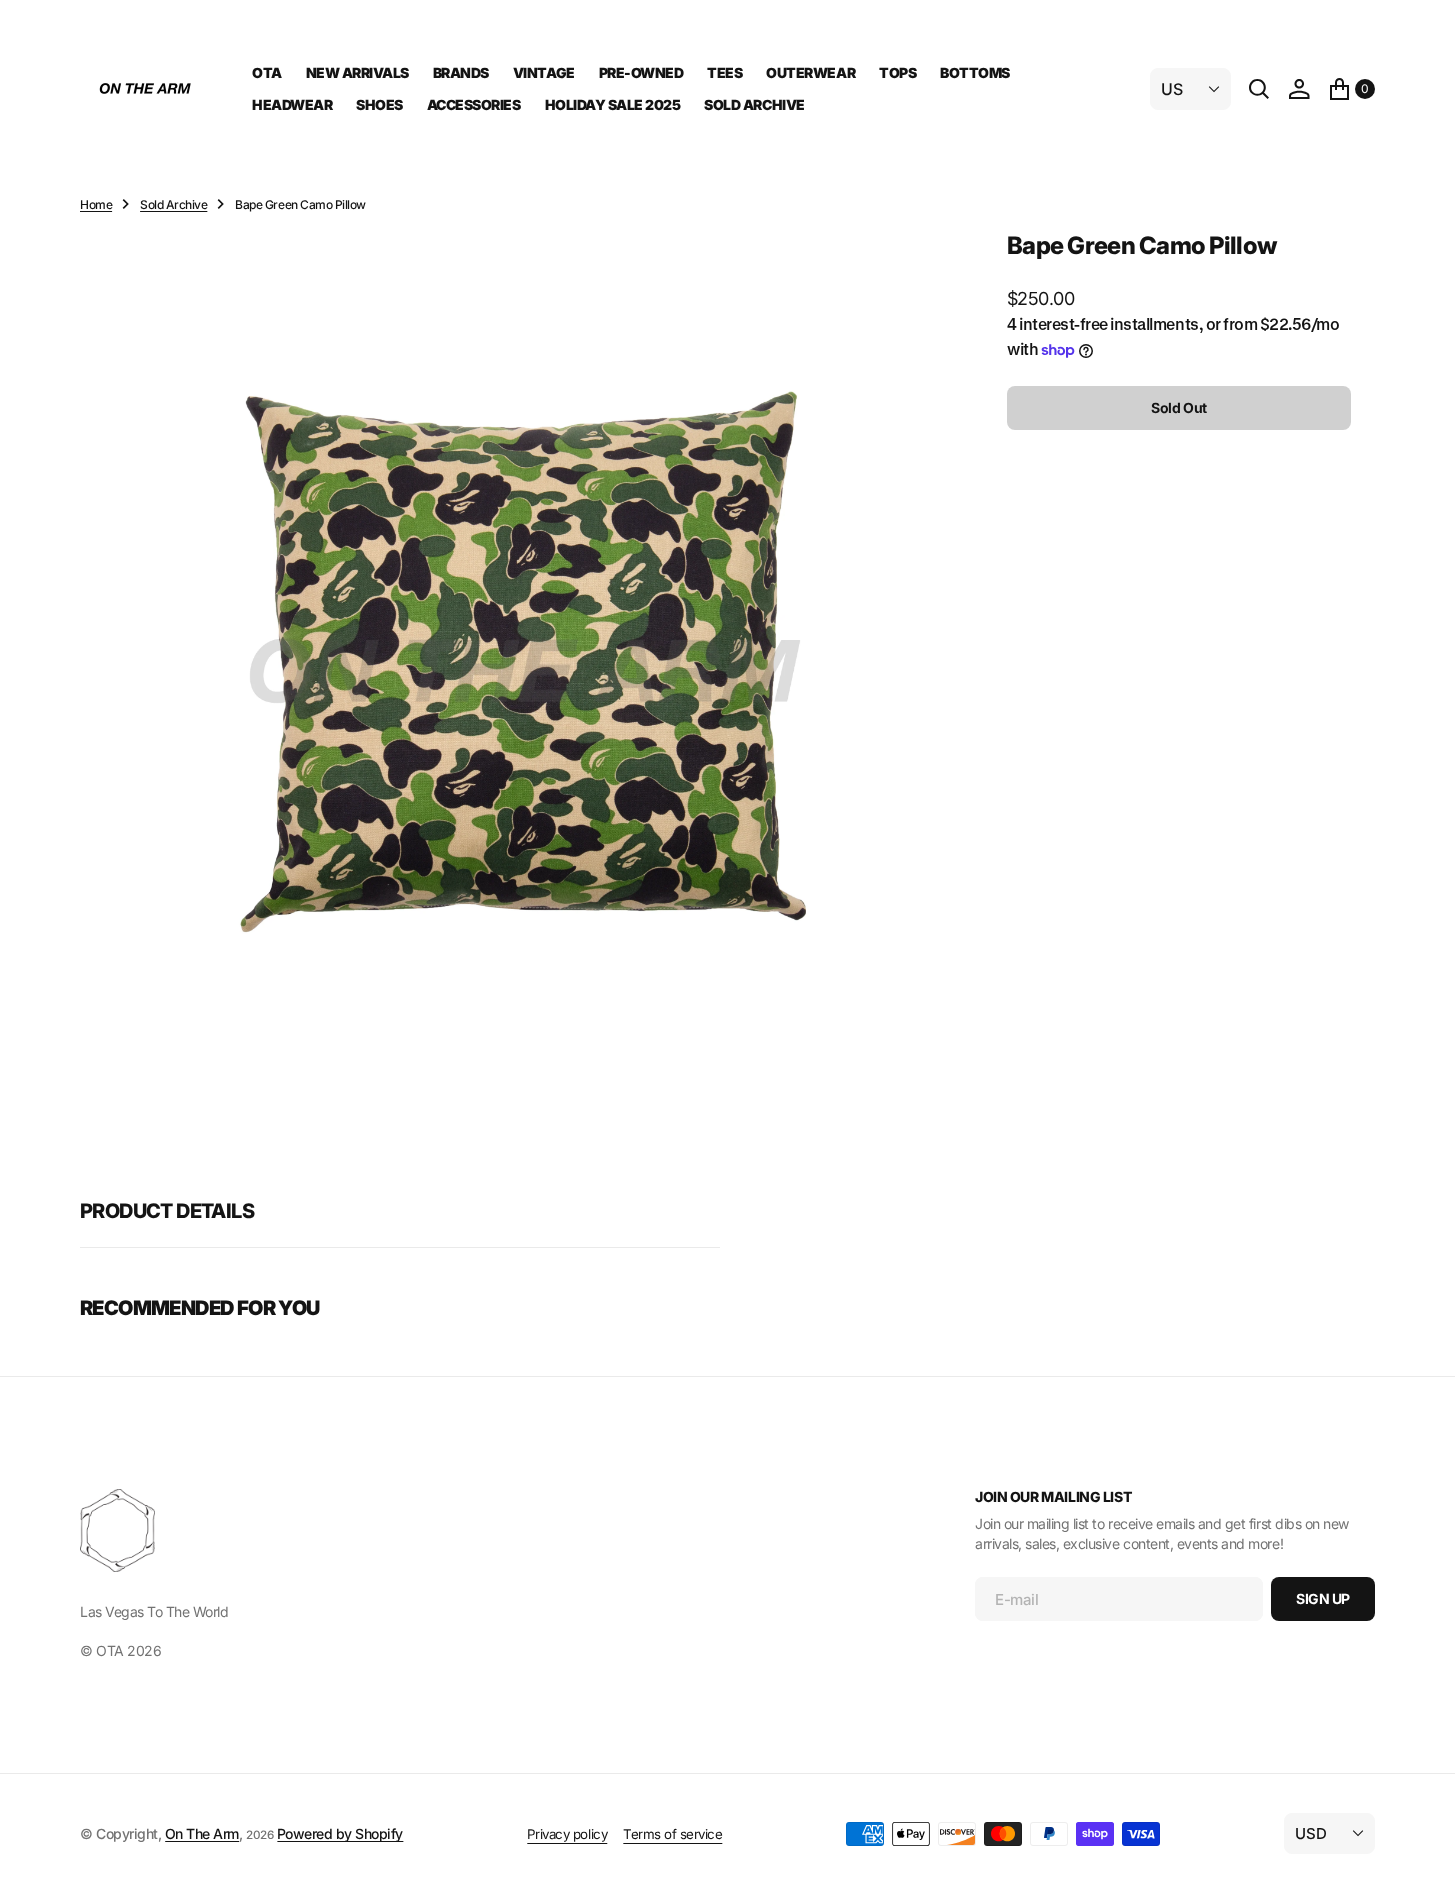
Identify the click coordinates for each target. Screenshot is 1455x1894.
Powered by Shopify (340, 1833)
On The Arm (202, 1833)
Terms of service (672, 1834)
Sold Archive (173, 204)
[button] (1299, 89)
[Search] (1259, 89)
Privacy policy (567, 1834)
